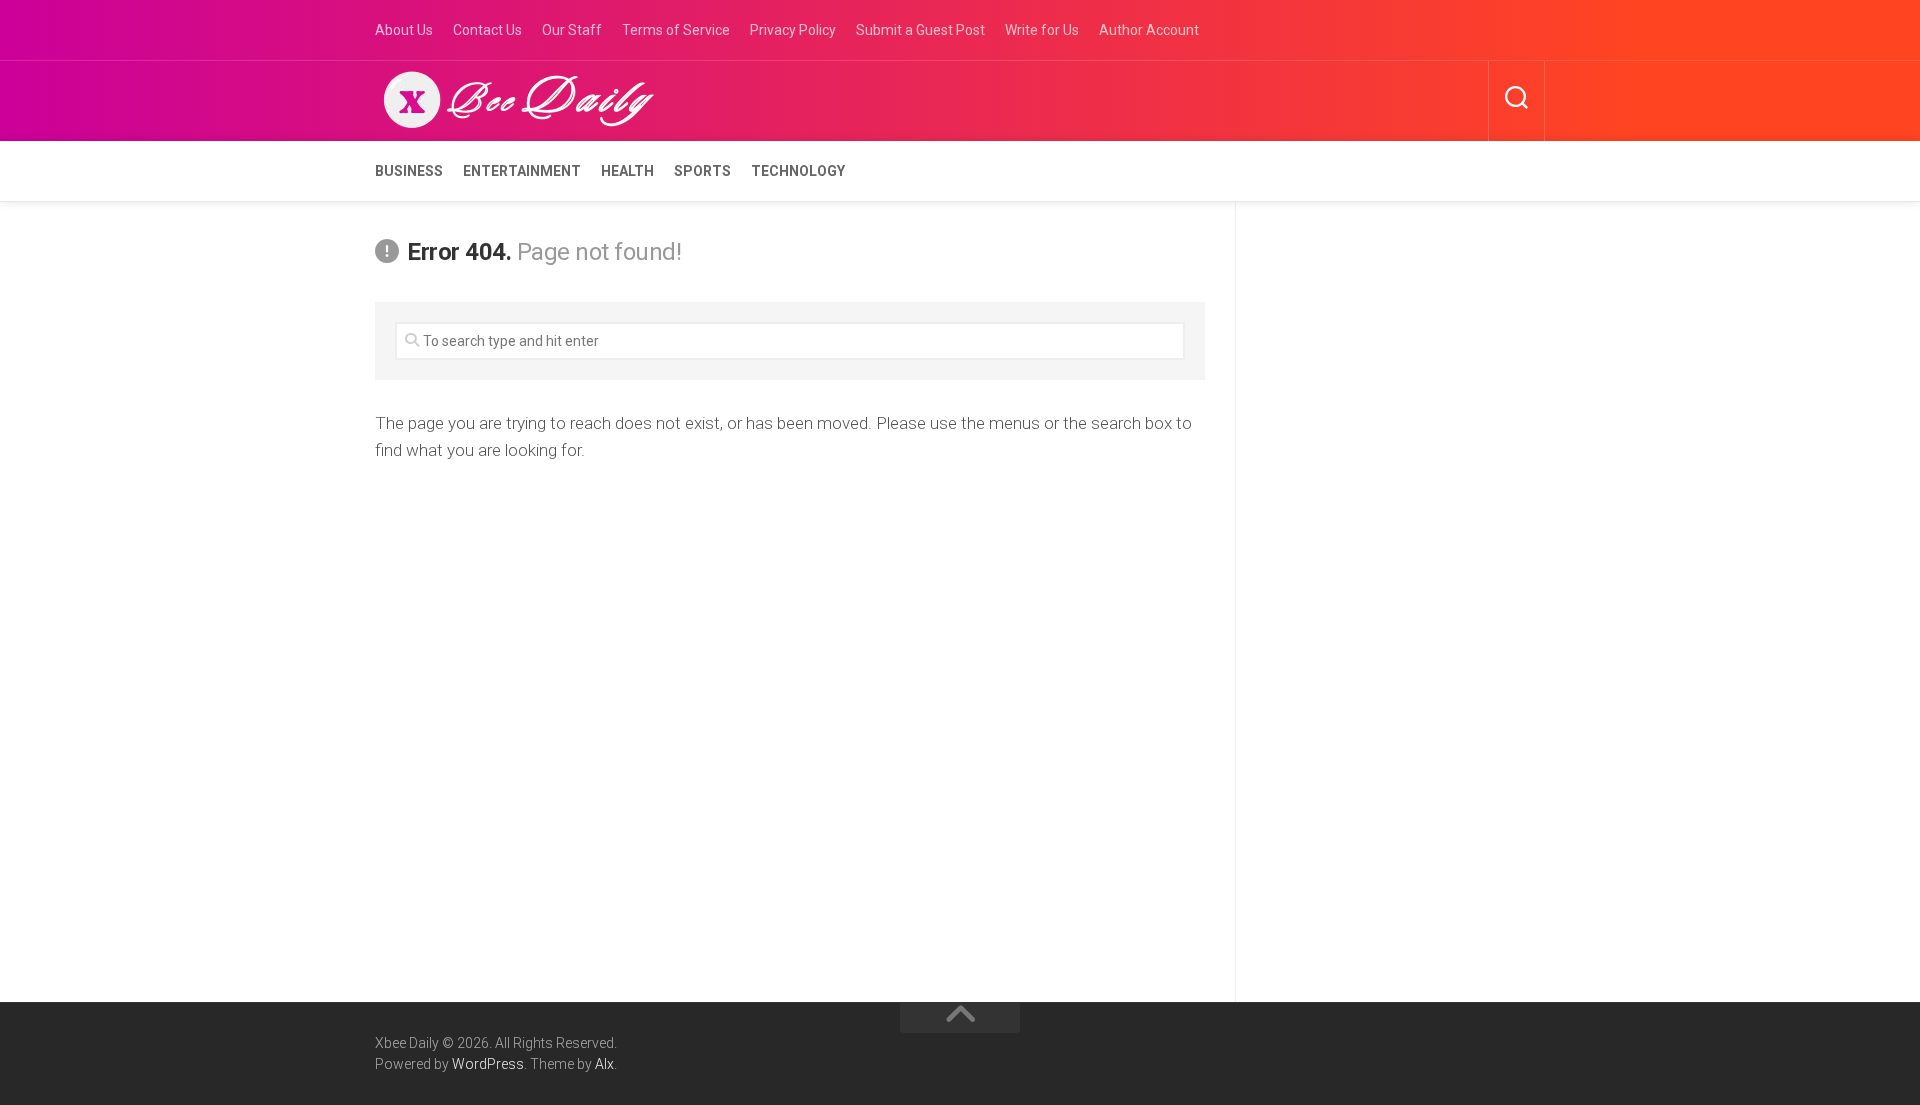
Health (627, 171)
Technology (798, 171)
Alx (604, 1064)
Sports (702, 171)
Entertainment (522, 171)
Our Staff (572, 30)
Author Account (1149, 30)
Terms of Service (676, 30)
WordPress (488, 1064)
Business (409, 171)
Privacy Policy (793, 30)
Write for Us (1042, 30)
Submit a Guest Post (920, 30)
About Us (404, 30)
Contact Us (487, 30)
